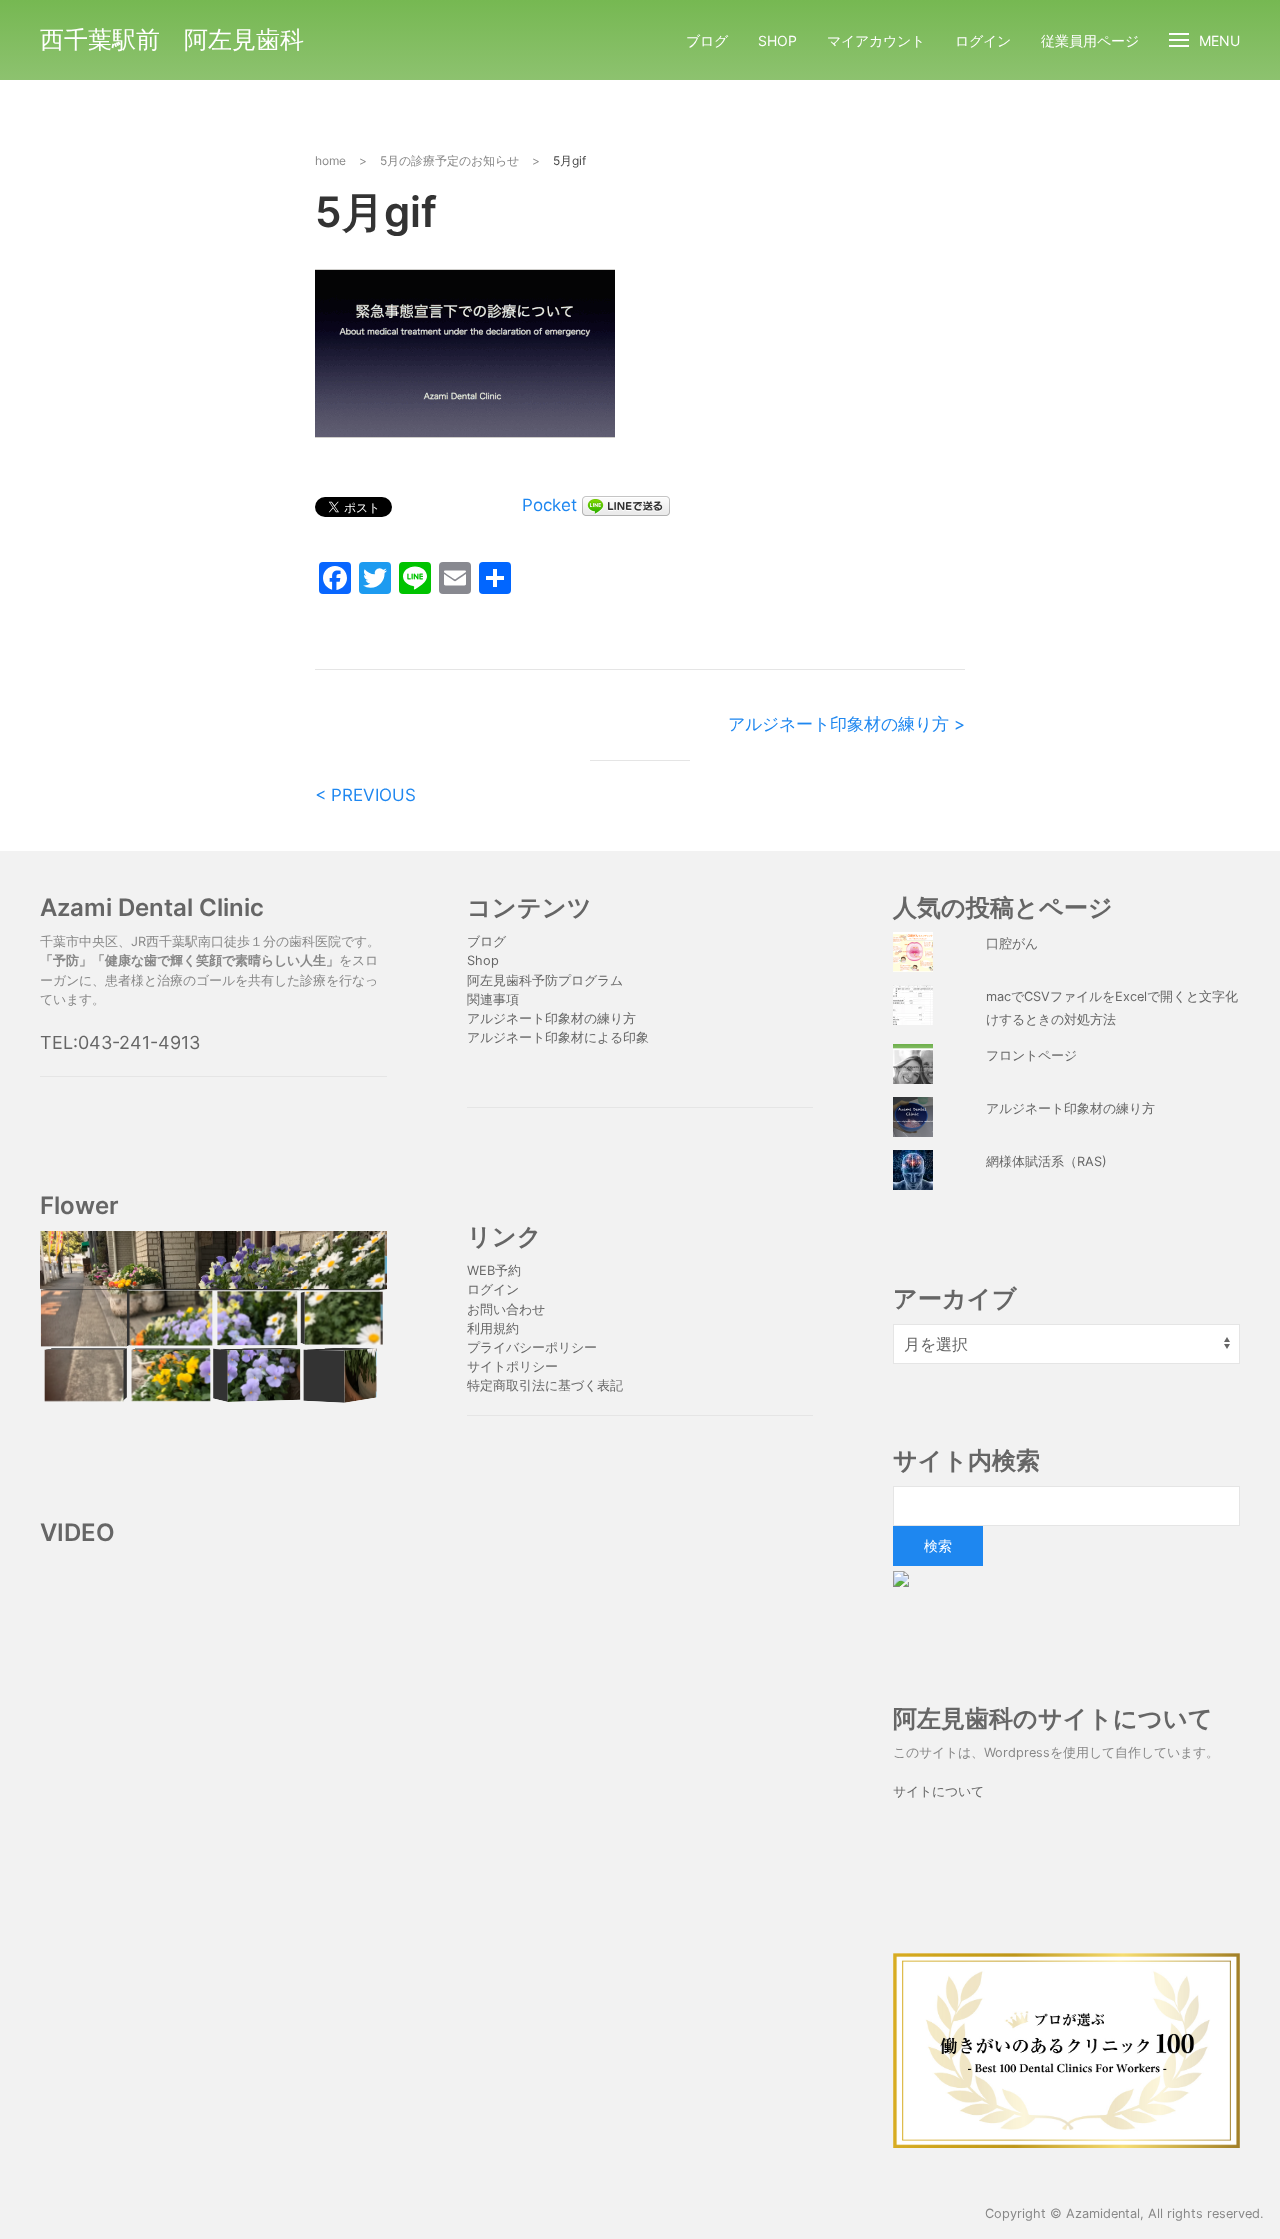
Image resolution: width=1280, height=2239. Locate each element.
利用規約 (493, 1328)
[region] (213, 1317)
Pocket (549, 505)
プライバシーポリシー (534, 1347)
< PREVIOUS (365, 795)
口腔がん (1012, 943)
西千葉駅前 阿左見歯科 (172, 39)
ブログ (707, 40)
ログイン (983, 40)
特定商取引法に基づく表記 (545, 1385)
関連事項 (493, 999)
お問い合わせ (506, 1309)
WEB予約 (494, 1270)
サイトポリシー (512, 1366)
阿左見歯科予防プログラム (545, 980)
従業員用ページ (1090, 40)
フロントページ (1031, 1055)
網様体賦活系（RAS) (1046, 1161)
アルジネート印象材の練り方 (551, 1018)
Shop (777, 40)
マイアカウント (876, 40)
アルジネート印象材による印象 (558, 1037)
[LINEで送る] (626, 505)
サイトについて (938, 1791)
